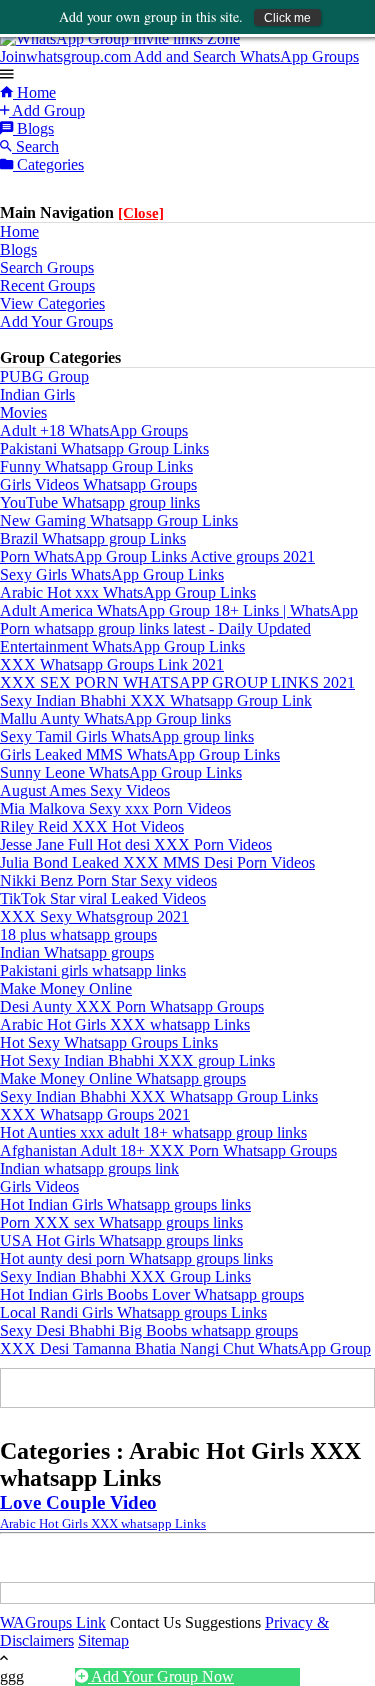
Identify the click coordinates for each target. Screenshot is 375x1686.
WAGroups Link (53, 1622)
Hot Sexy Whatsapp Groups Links (109, 1042)
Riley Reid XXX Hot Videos (92, 826)
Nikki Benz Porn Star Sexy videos (108, 880)
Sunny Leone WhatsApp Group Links (121, 772)
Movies (23, 412)
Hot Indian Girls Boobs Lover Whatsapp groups (152, 1294)
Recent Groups (47, 285)
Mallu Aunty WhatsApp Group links (115, 718)
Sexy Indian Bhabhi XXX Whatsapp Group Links (159, 1096)
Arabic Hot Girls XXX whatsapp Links (125, 1024)
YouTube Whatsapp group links (100, 502)
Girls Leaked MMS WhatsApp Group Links (140, 754)
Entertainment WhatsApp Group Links (122, 646)
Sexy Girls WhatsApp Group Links (112, 574)
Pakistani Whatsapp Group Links (104, 448)
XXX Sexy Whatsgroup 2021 (94, 916)
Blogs (33, 128)
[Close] (141, 213)
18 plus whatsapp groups (78, 934)
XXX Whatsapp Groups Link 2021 (112, 664)
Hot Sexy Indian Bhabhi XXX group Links (137, 1060)
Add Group (47, 110)
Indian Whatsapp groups (77, 952)
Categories (48, 164)
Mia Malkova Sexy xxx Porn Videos (115, 808)
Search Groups (47, 267)
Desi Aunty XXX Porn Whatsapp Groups (132, 1006)
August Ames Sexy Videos (85, 790)
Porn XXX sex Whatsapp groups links (121, 1222)
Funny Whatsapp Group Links (96, 466)
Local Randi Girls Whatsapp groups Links (133, 1312)
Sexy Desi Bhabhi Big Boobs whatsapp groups (149, 1330)
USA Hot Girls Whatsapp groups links (121, 1240)
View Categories (52, 303)
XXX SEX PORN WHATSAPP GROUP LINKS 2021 (177, 682)
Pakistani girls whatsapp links (93, 970)
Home (34, 92)
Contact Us (145, 1622)
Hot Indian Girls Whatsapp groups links (125, 1204)
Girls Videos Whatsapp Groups (98, 484)
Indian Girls (37, 394)
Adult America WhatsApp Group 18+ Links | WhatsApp (179, 610)
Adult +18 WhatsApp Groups (94, 430)
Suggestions (223, 1622)
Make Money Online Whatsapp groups (123, 1078)
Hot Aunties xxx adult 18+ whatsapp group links (153, 1132)
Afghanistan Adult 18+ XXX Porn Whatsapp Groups (168, 1150)
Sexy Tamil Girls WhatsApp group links (127, 736)
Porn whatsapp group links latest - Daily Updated (155, 628)
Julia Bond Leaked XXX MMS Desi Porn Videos (157, 862)
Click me (287, 18)
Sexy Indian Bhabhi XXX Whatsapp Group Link (156, 700)
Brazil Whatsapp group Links (93, 538)
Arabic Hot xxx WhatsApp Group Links (128, 592)
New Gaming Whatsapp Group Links (119, 520)
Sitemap (103, 1640)
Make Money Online (66, 988)
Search (35, 146)
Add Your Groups (56, 321)
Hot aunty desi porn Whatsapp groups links (136, 1258)
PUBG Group (44, 376)
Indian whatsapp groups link (89, 1168)
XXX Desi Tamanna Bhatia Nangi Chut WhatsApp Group (185, 1348)
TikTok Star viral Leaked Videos (103, 898)
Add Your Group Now (161, 1676)
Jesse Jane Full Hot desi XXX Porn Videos (136, 844)
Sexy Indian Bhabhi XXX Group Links (125, 1276)
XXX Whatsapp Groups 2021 (95, 1114)
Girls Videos (39, 1186)
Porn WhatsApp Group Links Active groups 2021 (157, 556)
